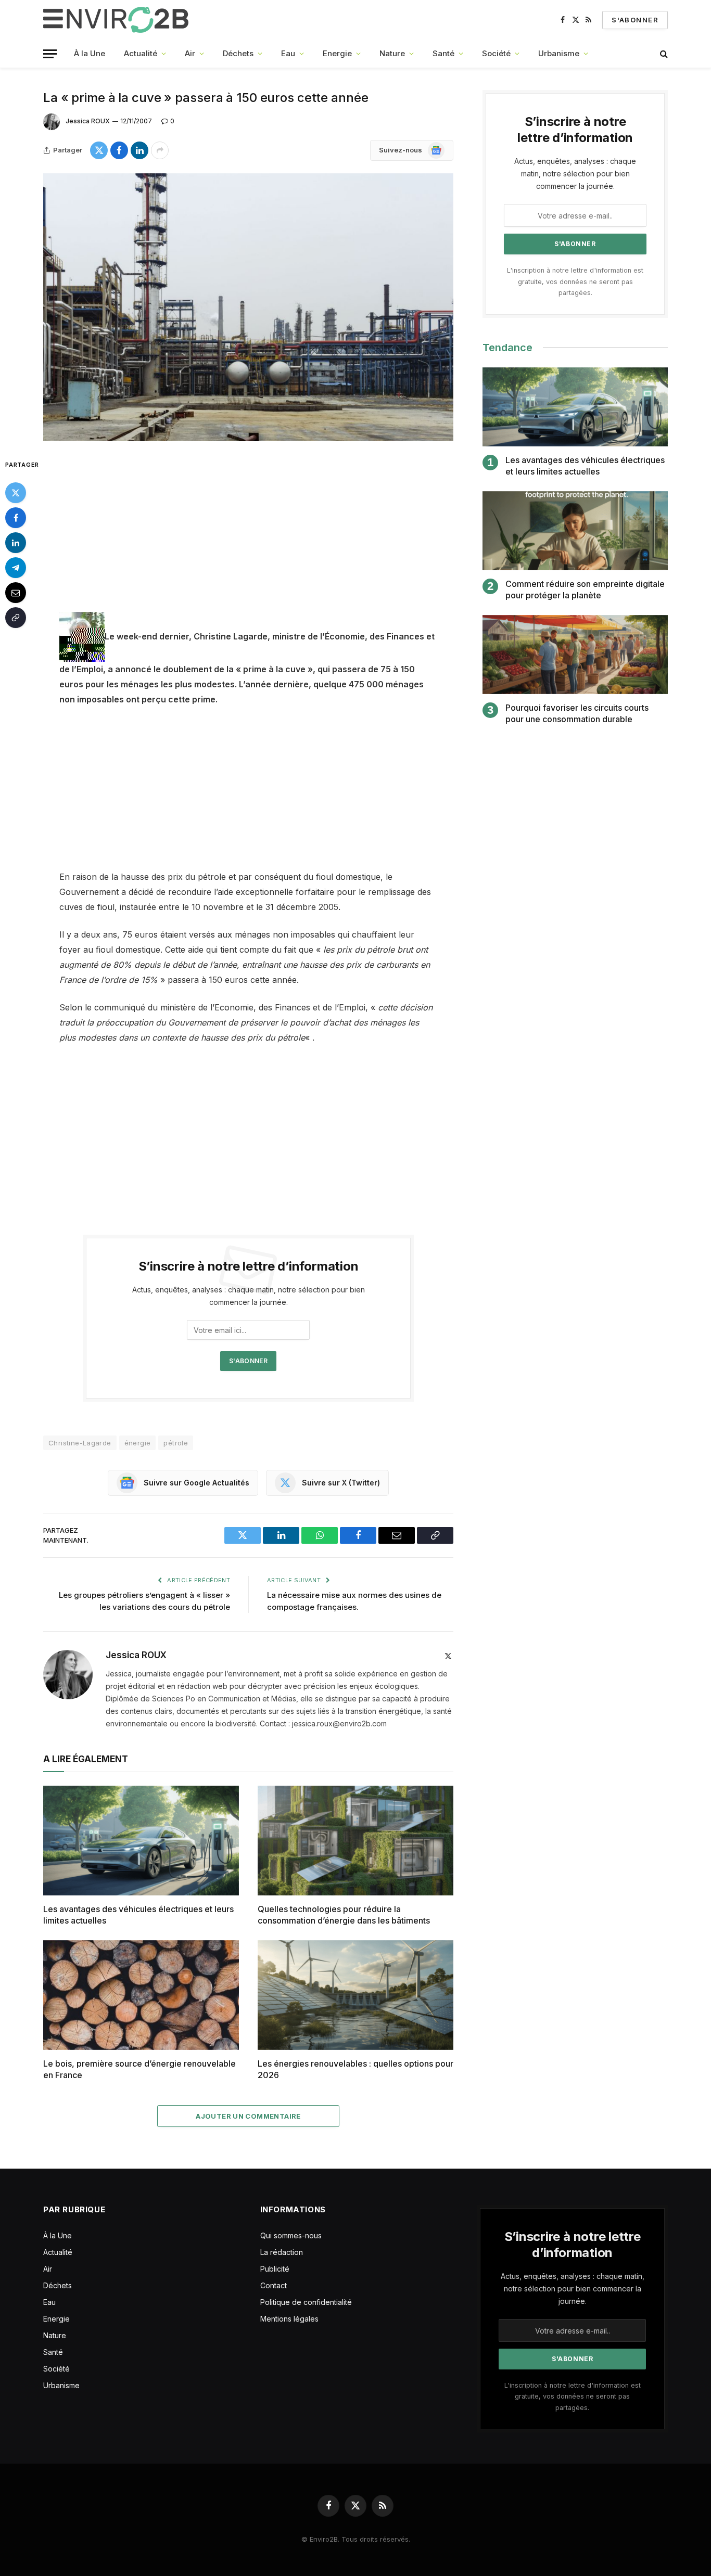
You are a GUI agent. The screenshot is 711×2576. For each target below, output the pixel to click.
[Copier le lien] (16, 617)
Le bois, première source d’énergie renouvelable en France (139, 2069)
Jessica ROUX (88, 121)
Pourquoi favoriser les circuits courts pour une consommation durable (577, 713)
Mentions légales (289, 2319)
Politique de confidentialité (306, 2302)
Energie (337, 53)
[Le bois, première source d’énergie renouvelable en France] (141, 1995)
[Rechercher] (663, 54)
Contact (274, 2285)
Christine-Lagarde (80, 1443)
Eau (288, 53)
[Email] (16, 592)
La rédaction (282, 2252)
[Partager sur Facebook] (119, 150)
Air (190, 53)
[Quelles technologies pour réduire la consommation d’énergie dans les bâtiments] (355, 1841)
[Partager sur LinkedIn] (139, 150)
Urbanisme (559, 53)
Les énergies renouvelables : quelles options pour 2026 (355, 2069)
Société (496, 53)
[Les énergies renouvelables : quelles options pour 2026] (355, 1995)
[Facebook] (16, 517)
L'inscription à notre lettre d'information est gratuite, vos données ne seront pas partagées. (575, 281)
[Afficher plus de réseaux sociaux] (160, 150)
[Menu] (50, 54)
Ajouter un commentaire (248, 2116)
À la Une (90, 53)
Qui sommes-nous (291, 2235)
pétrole (176, 1443)
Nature (392, 53)
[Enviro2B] (118, 20)
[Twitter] (16, 492)
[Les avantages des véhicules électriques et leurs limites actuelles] (141, 1841)
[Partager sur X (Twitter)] (99, 150)
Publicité (275, 2269)
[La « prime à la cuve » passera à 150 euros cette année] (248, 307)
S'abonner (635, 20)
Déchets (238, 53)
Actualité (141, 53)
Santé (443, 53)
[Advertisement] (248, 535)
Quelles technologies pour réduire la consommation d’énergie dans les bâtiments (344, 1915)
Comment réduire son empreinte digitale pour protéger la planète (585, 589)
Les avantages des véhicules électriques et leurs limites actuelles (138, 1915)
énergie (138, 1443)
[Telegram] (16, 567)
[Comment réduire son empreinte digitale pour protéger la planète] (575, 531)
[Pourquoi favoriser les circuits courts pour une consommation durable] (575, 655)
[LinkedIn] (16, 542)
